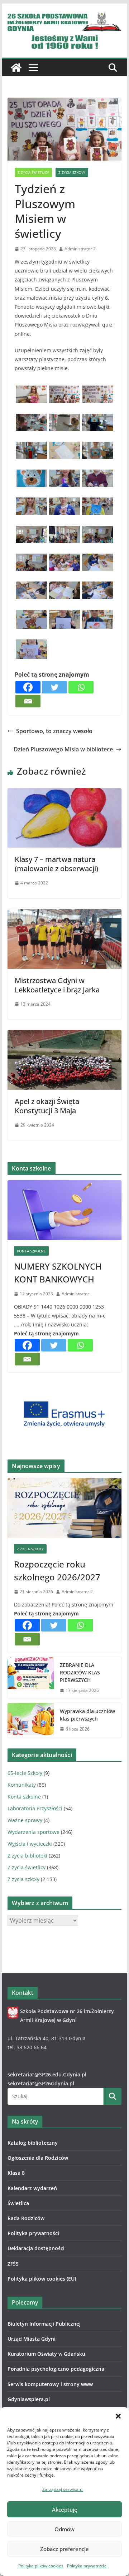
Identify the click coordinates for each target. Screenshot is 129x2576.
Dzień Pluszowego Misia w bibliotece (63, 749)
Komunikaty (22, 1785)
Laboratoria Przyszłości (35, 1808)
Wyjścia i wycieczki (30, 1844)
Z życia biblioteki (27, 1856)
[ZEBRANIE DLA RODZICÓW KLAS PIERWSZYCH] (31, 1678)
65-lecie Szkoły (25, 1773)
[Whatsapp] (81, 687)
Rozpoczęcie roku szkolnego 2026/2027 (57, 1571)
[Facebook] (28, 687)
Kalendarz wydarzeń (32, 2188)
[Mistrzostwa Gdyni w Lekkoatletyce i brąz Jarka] (64, 914)
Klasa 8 (16, 2173)
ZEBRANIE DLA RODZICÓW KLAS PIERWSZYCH (80, 1672)
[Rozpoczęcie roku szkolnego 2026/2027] (64, 1508)
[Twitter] (54, 687)
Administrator (75, 1294)
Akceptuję (65, 2509)
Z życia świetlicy (33, 172)
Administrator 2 (80, 249)
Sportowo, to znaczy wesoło (54, 731)
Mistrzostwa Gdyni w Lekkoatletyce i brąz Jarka (57, 985)
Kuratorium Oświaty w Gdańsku (46, 2354)
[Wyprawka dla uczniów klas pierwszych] (31, 1720)
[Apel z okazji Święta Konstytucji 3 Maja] (64, 1035)
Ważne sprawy (25, 1820)
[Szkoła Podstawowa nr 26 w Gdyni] (16, 68)
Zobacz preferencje (64, 2549)
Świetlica (18, 2203)
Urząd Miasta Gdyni (32, 2339)
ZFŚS (13, 2264)
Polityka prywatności (87, 2566)
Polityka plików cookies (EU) (42, 2279)
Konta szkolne (31, 1251)
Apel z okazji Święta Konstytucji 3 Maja (47, 1106)
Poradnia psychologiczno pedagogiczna (56, 2369)
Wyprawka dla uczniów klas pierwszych (87, 1715)
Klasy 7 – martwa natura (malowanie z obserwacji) (56, 864)
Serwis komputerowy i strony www (50, 2384)
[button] (118, 2416)
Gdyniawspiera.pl (29, 2399)
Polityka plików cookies (41, 2566)
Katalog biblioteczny (33, 2143)
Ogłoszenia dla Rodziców (38, 2158)
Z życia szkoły (72, 172)
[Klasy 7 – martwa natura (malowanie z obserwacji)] (64, 793)
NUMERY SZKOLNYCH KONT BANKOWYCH (58, 1273)
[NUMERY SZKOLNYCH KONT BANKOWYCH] (64, 1210)
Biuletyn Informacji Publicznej (44, 2324)
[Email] (28, 701)
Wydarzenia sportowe (34, 1832)
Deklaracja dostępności (36, 2248)
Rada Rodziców (26, 2218)
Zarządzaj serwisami (63, 2489)
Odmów (64, 2529)
